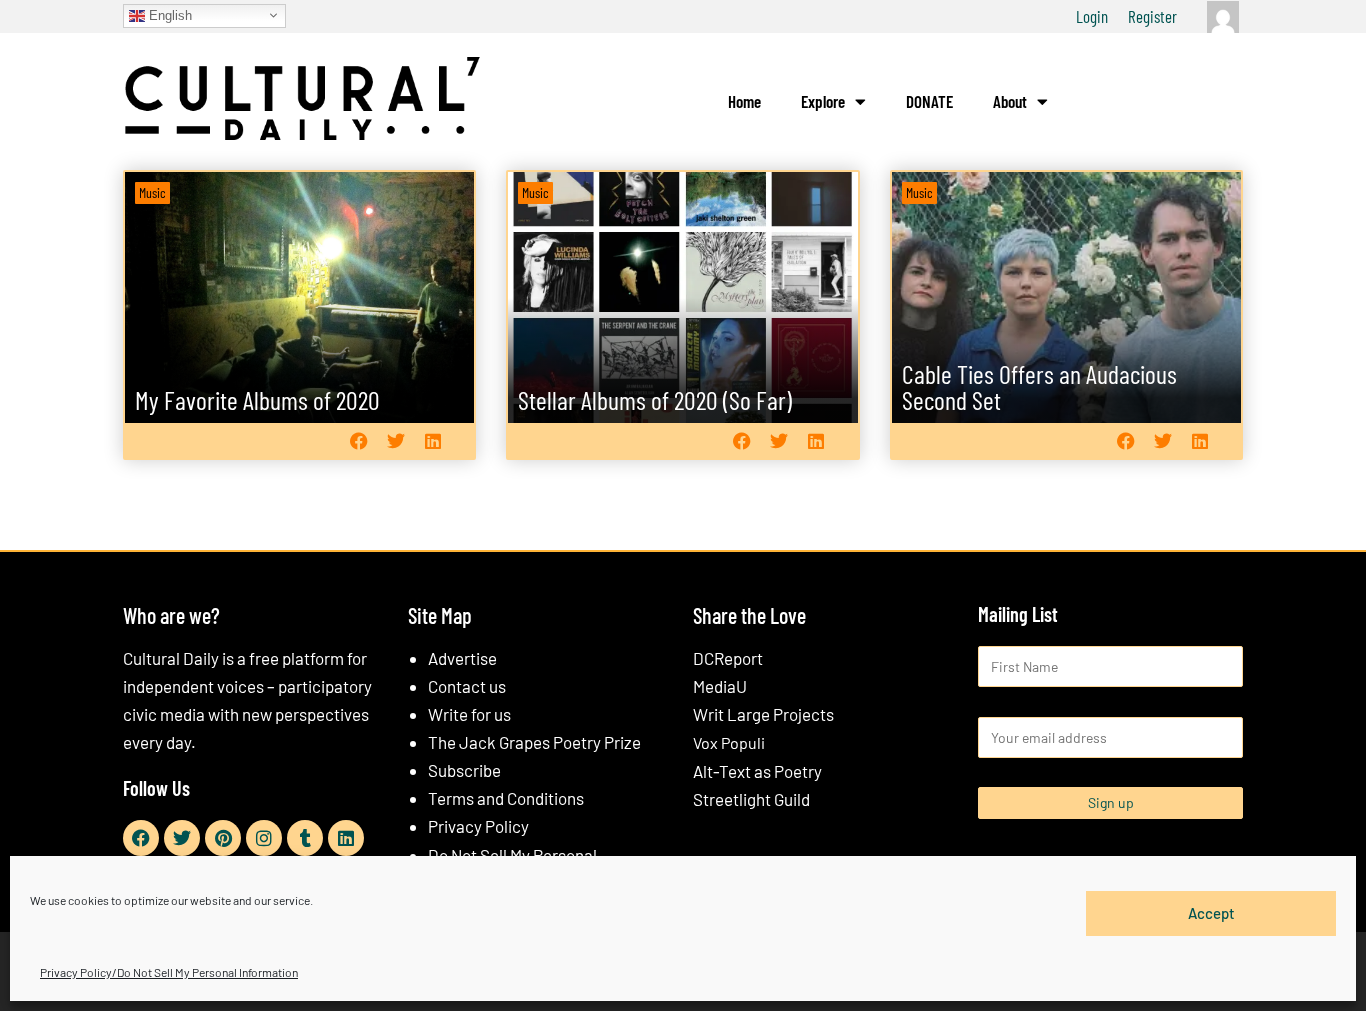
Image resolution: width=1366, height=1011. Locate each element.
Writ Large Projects (763, 714)
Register (1152, 16)
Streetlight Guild (751, 799)
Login (1092, 16)
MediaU (720, 686)
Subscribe (464, 770)
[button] (358, 440)
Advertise (462, 658)
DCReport (728, 658)
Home (744, 101)
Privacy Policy (478, 826)
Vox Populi (729, 742)
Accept (1211, 913)
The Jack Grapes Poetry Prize (534, 742)
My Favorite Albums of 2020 (257, 399)
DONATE (929, 101)
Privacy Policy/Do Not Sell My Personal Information (169, 972)
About (1010, 101)
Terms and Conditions (506, 798)
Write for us (469, 714)
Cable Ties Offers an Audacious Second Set (1039, 386)
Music (152, 192)
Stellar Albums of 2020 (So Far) (655, 399)
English (168, 14)
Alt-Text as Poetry (757, 771)
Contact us (467, 686)
